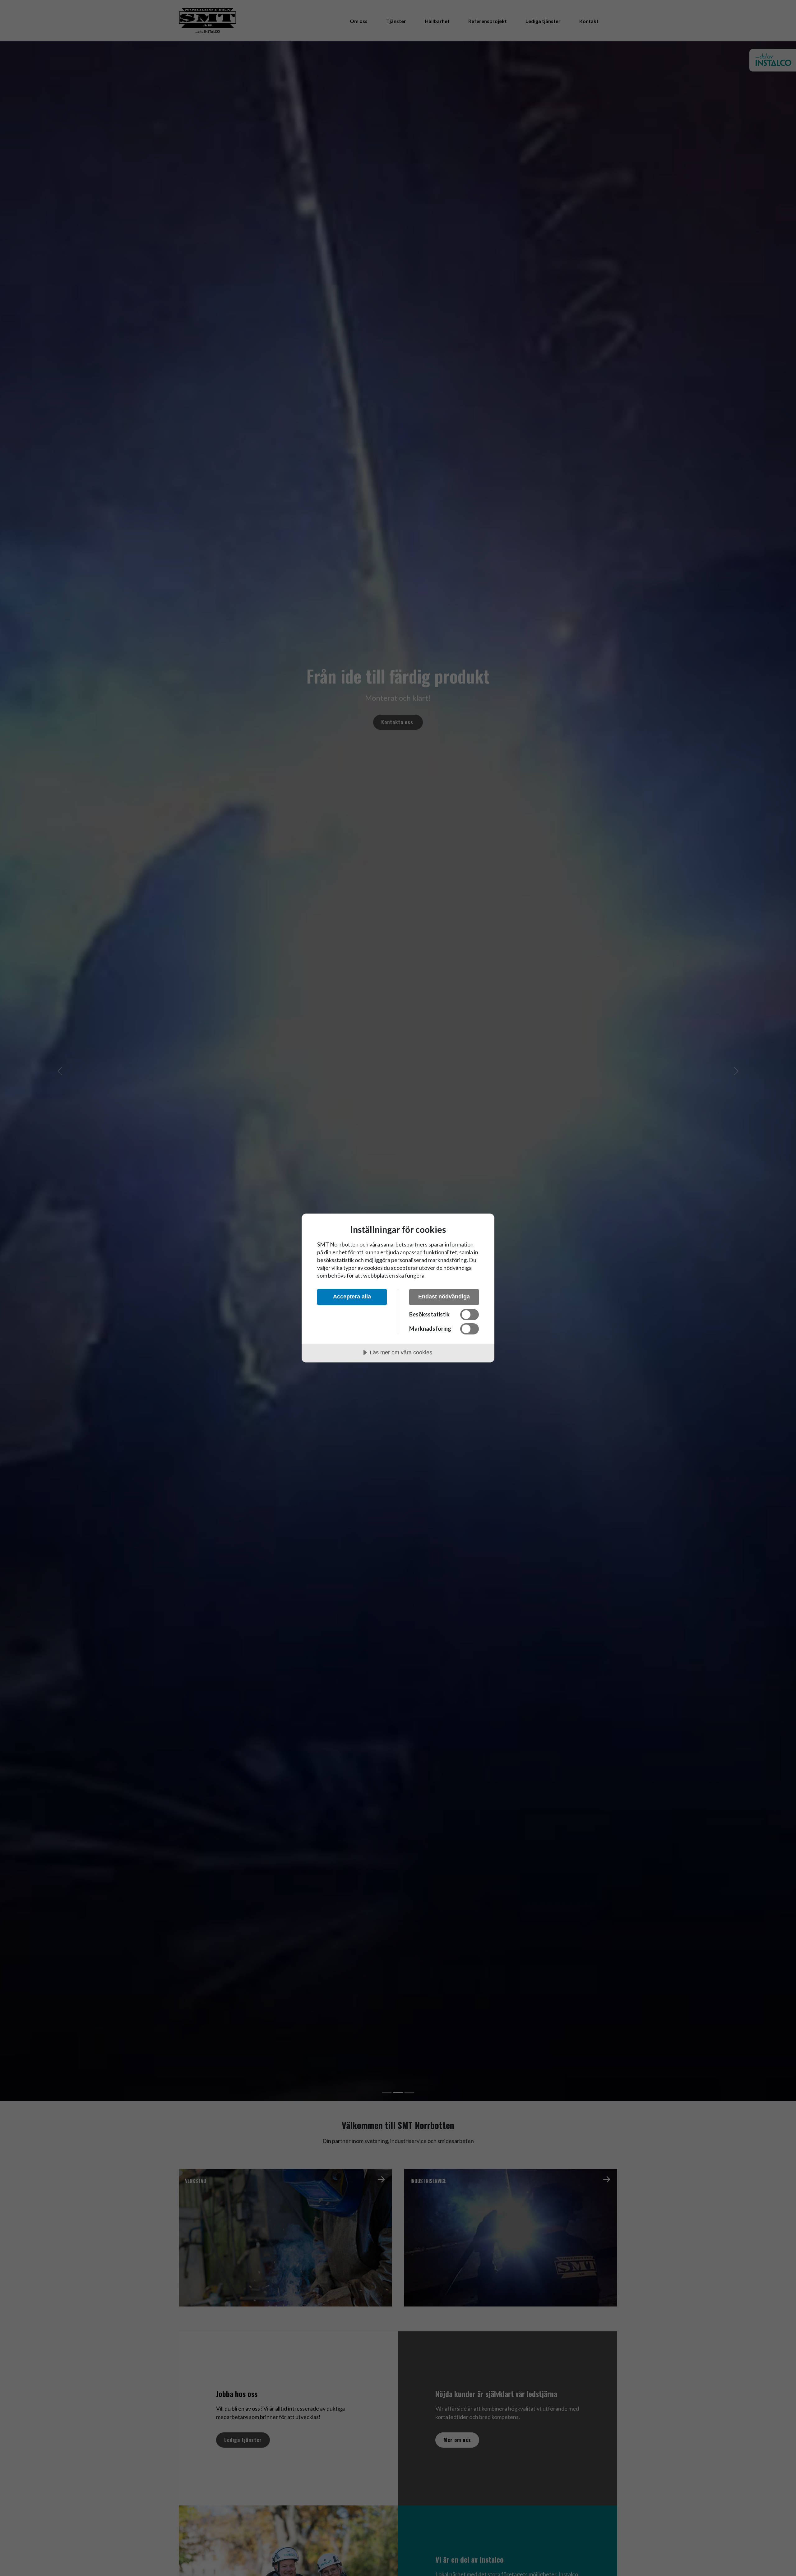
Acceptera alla (352, 1297)
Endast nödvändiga (444, 1297)
